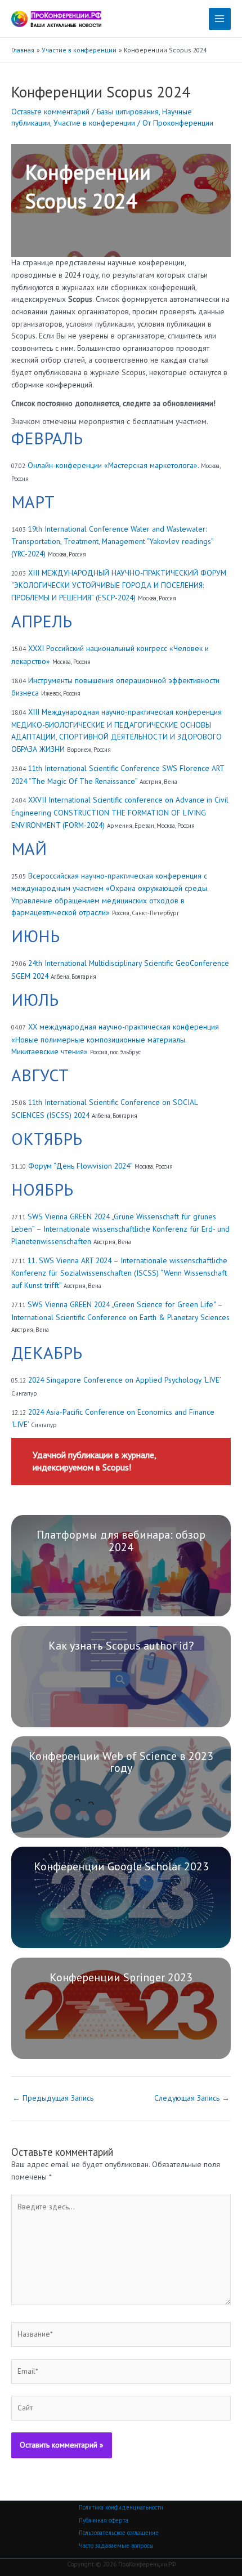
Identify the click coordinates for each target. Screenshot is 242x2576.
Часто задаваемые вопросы (116, 2546)
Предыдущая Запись (53, 2098)
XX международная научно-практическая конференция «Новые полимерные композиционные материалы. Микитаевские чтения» (115, 1039)
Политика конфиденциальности (121, 2507)
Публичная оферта (104, 2520)
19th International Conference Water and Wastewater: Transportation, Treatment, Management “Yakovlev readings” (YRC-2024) (112, 541)
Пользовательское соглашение (119, 2533)
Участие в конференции (94, 123)
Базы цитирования (128, 112)
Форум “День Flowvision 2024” (80, 1166)
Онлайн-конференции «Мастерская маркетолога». (113, 465)
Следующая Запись (192, 2098)
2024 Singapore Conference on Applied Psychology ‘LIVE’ (124, 1380)
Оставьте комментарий (50, 112)
